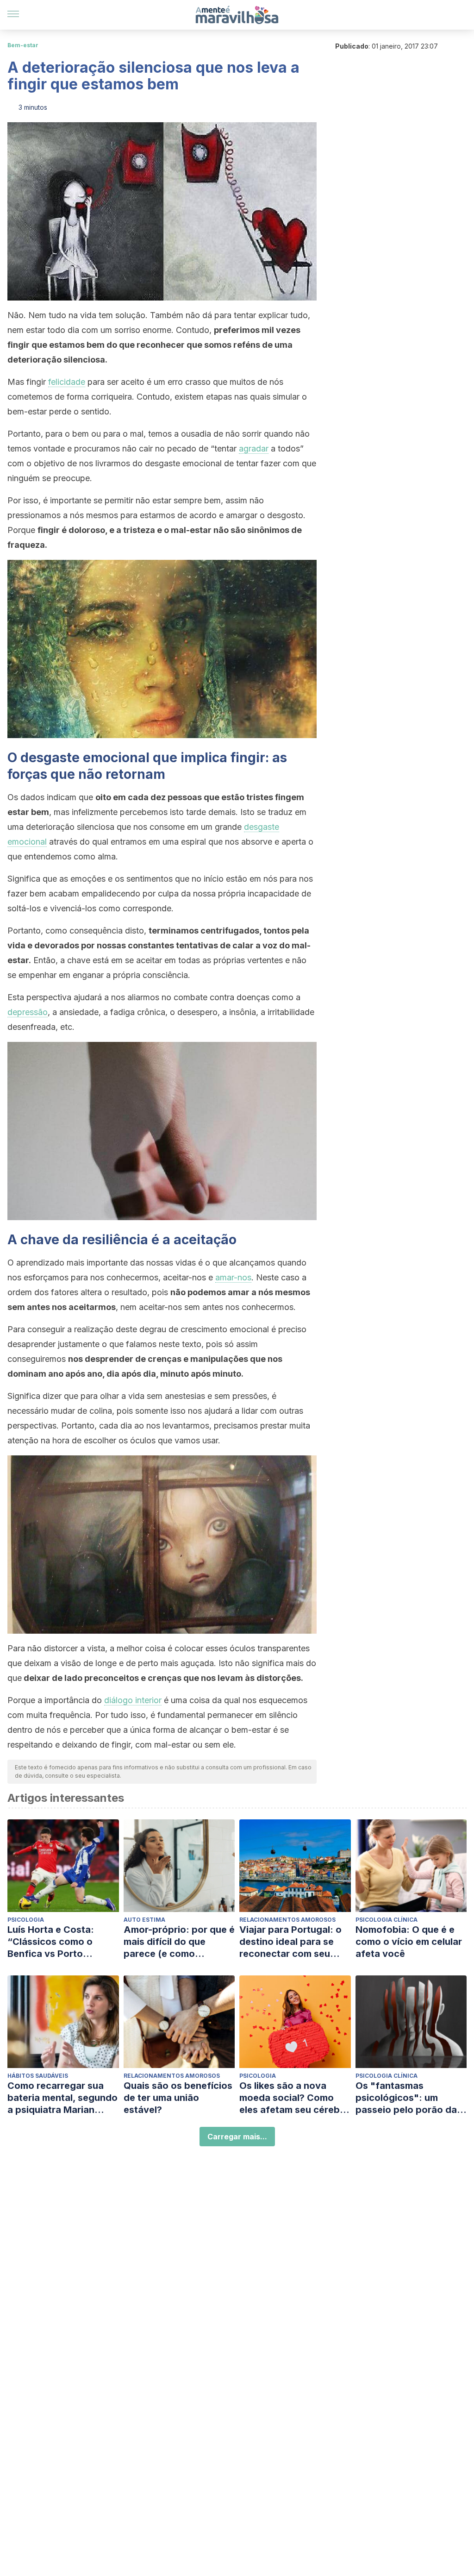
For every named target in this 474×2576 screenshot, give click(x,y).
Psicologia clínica (387, 1920)
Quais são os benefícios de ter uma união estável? (178, 2098)
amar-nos (233, 1277)
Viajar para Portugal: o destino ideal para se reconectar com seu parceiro (290, 1942)
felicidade (67, 382)
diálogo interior (133, 1700)
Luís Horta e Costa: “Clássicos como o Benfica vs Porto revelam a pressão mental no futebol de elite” (54, 1942)
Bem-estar (23, 45)
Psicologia (26, 1920)
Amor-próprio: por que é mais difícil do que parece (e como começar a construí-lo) (179, 1942)
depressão (28, 1012)
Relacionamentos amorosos (287, 1920)
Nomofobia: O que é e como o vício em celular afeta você (409, 1942)
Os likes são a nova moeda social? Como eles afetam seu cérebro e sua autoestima (294, 2098)
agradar (254, 448)
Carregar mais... (237, 2137)
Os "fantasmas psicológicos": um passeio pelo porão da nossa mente (406, 2098)
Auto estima (144, 1920)
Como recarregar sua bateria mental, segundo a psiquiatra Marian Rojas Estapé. (62, 2098)
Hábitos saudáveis (38, 2076)
